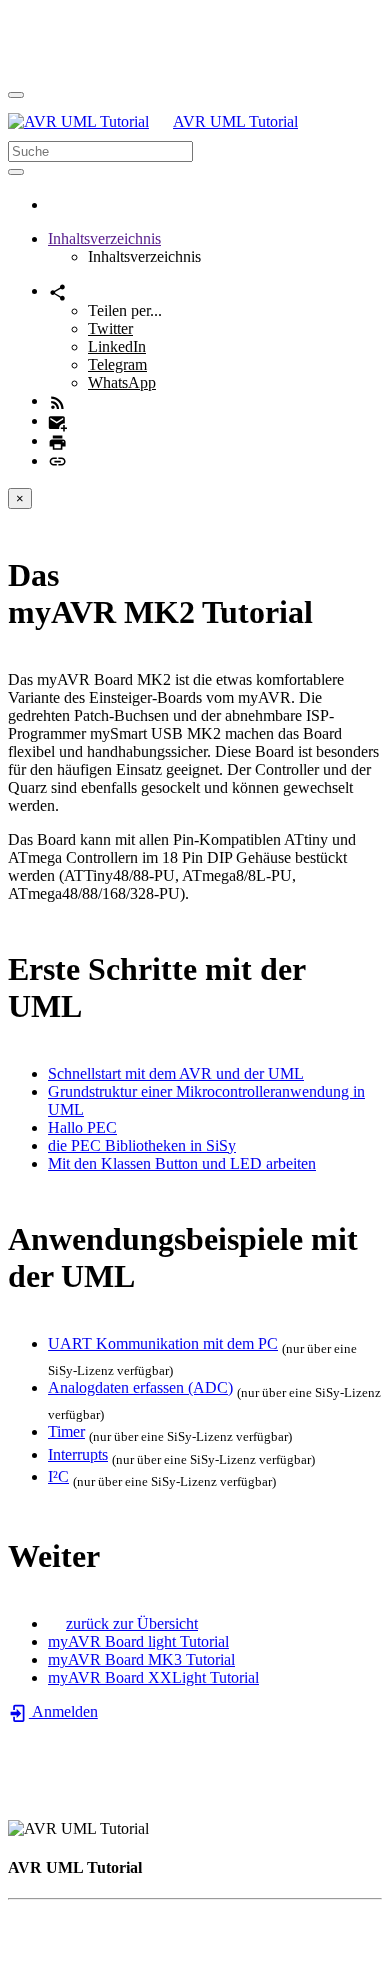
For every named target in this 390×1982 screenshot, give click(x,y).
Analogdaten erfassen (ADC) (140, 1387)
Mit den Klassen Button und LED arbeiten (182, 1163)
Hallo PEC (82, 1127)
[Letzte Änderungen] (57, 400)
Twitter (110, 328)
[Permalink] (57, 460)
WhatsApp (122, 382)
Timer (66, 1431)
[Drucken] (57, 440)
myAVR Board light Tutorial (138, 1641)
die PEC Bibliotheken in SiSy (142, 1145)
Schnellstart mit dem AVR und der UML (176, 1073)
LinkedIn (117, 346)
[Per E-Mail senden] (57, 420)
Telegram (117, 364)
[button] (104, 238)
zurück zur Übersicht (132, 1623)
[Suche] (16, 172)
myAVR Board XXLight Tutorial (153, 1677)
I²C (58, 1476)
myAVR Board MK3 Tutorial (141, 1659)
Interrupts (78, 1454)
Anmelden (63, 1711)
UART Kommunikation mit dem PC (163, 1343)
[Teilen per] (57, 290)
